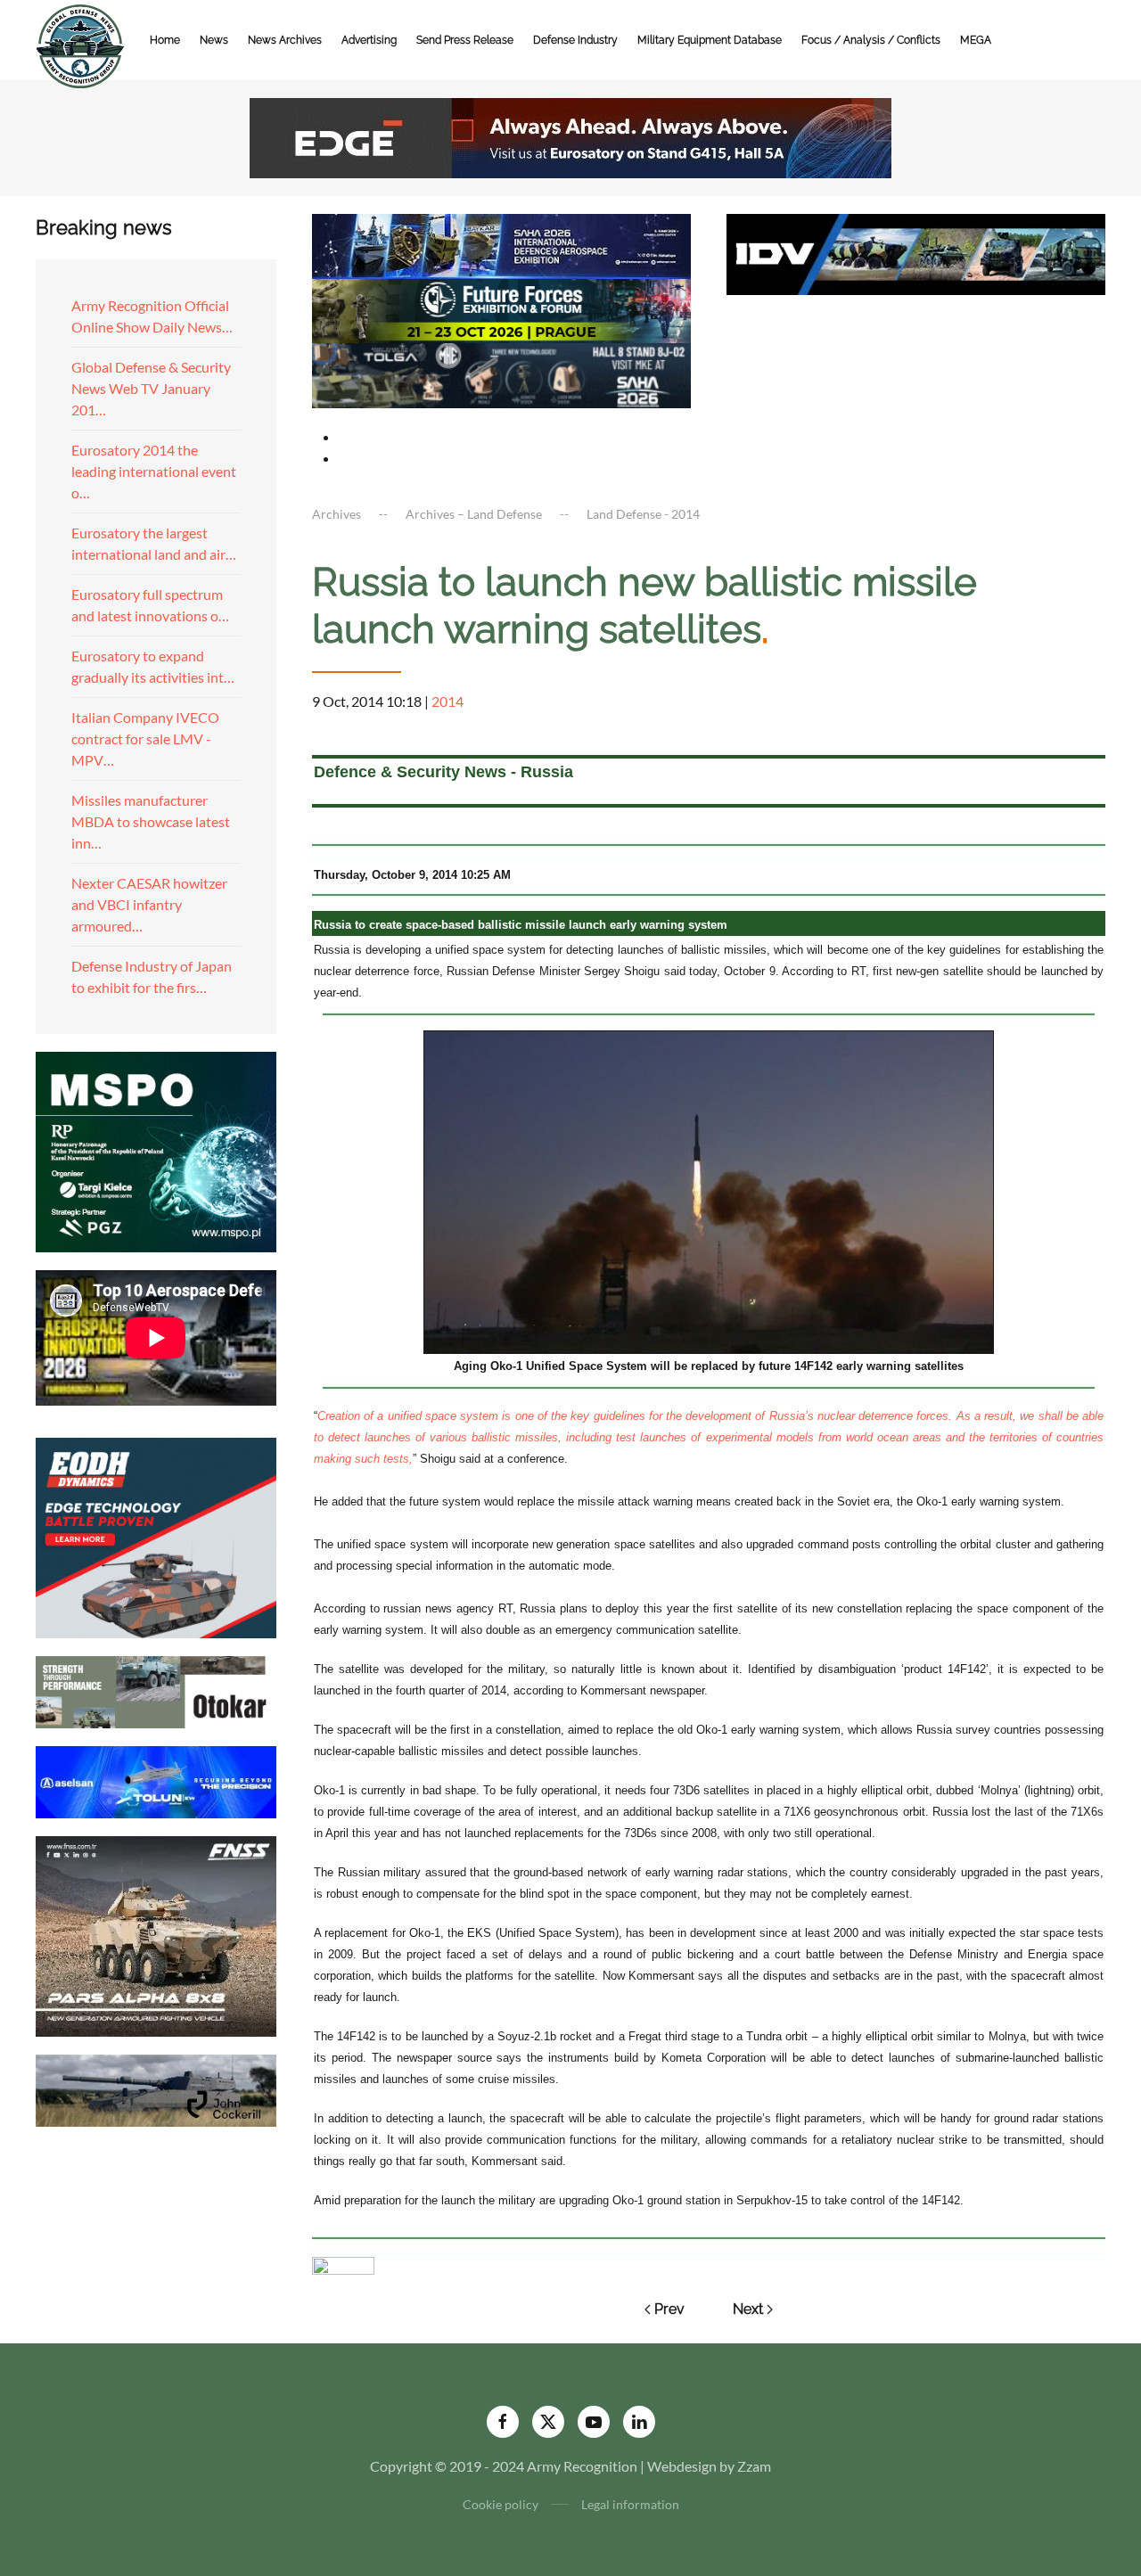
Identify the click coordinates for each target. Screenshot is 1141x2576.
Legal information (630, 2504)
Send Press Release (465, 40)
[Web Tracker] (343, 2264)
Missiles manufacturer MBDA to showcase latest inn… (151, 821)
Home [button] (165, 40)
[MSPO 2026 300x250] (156, 1149)
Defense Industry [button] (575, 40)
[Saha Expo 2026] (501, 244)
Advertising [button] (369, 40)
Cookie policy (501, 2504)
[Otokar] (156, 1690)
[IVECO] (916, 252)
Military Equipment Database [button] (710, 40)
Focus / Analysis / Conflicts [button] (871, 40)
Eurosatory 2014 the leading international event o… (154, 471)
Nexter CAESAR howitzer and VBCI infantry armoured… (149, 904)
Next (748, 2309)
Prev (669, 2309)
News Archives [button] (285, 40)
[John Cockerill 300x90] (156, 2088)
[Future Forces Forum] (501, 309)
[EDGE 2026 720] (570, 136)
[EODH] (156, 1535)
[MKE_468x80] (501, 374)
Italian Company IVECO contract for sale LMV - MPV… (145, 738)
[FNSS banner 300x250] (156, 1934)
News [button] (214, 40)
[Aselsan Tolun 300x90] (156, 1780)
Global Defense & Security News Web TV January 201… (151, 388)
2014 (447, 701)
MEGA (976, 40)
